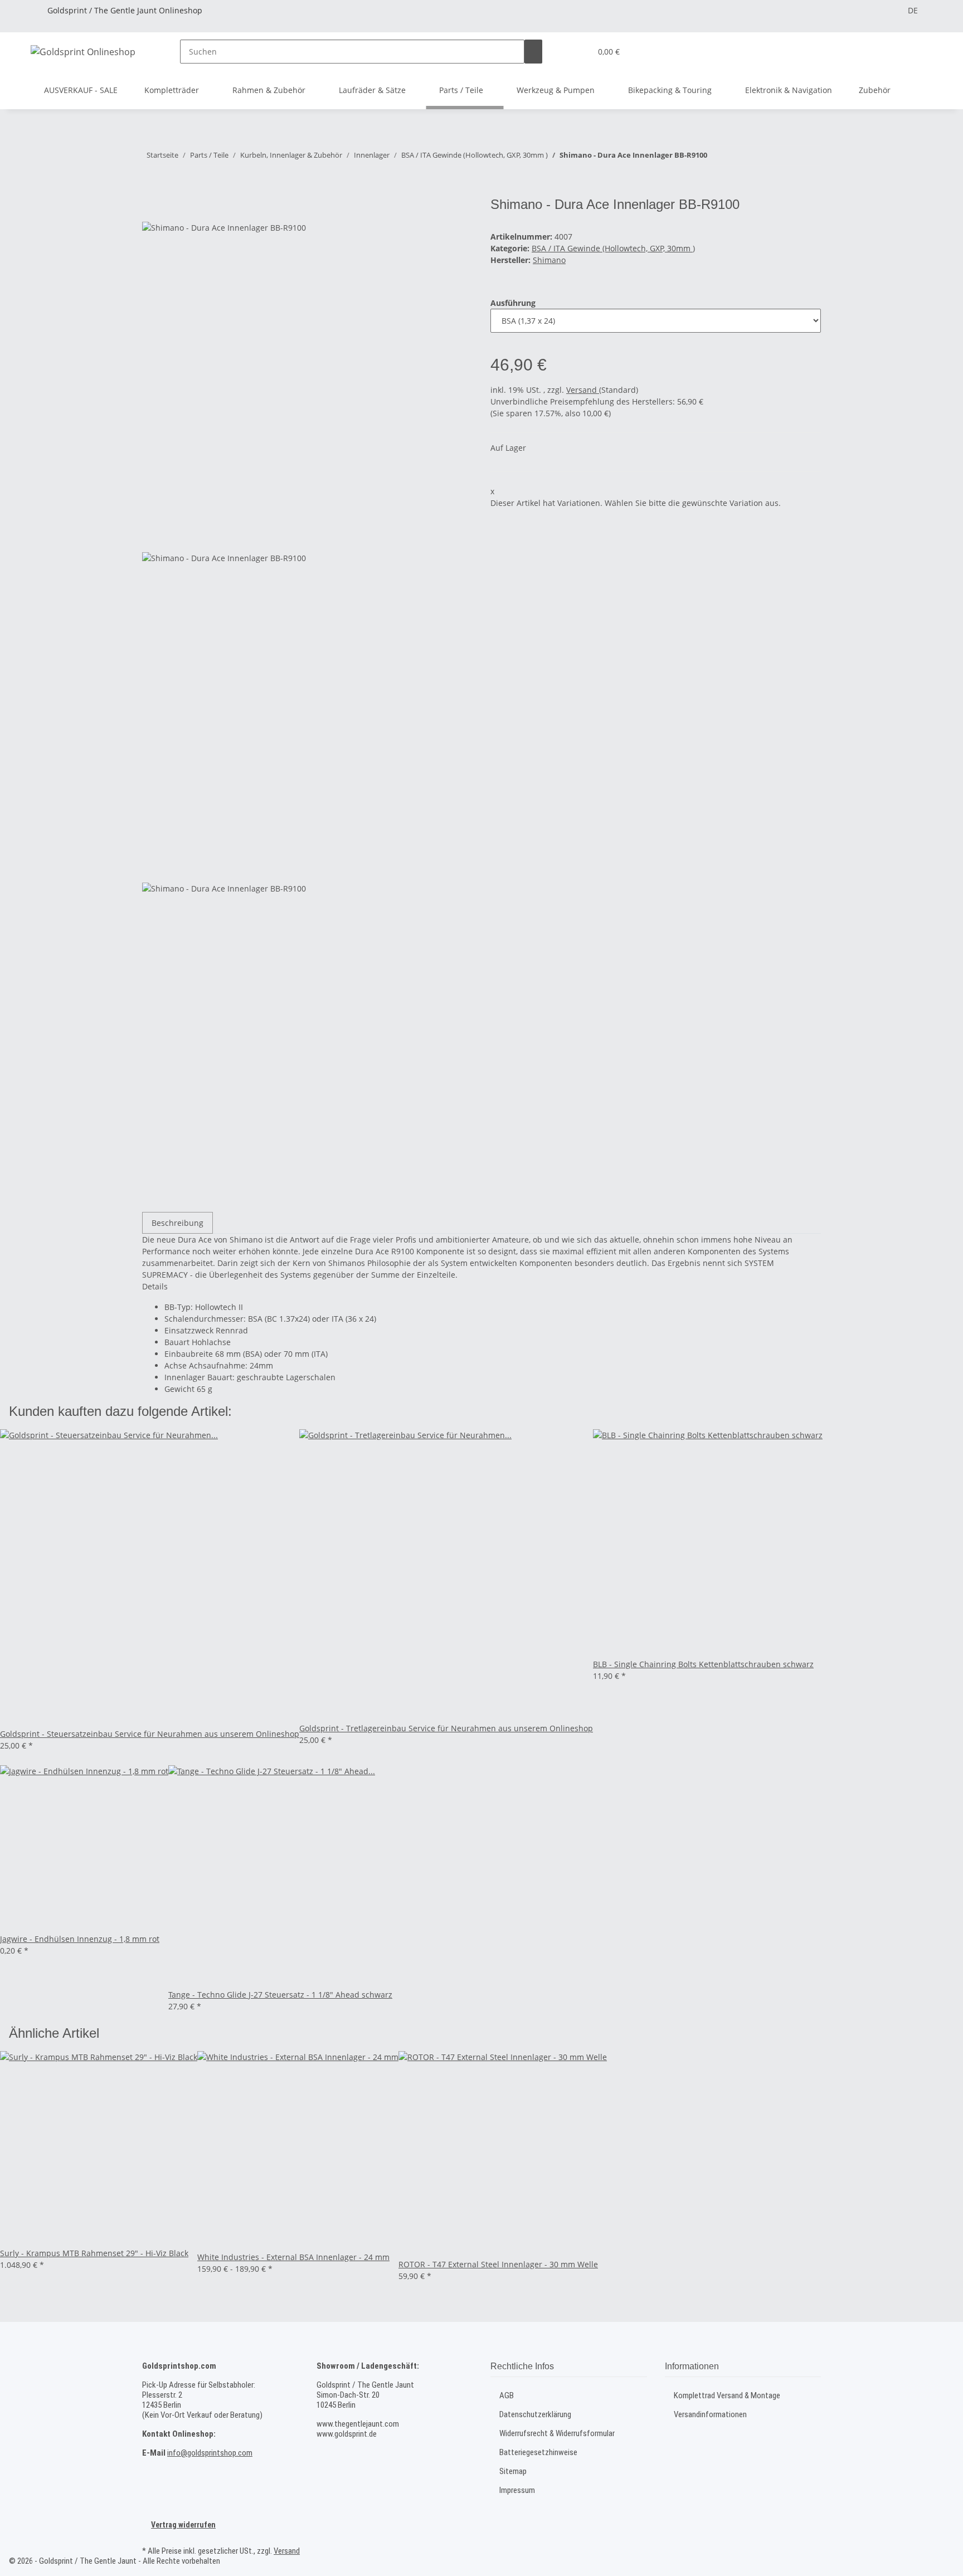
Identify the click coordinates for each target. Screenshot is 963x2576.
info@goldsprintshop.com (210, 2453)
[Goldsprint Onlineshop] (83, 52)
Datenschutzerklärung (535, 2414)
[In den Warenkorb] (151, 191)
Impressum (517, 2490)
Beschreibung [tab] (177, 1223)
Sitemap (513, 2471)
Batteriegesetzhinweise (538, 2452)
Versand (583, 390)
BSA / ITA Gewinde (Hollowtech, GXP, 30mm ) (613, 248)
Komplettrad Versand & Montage (727, 2395)
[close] (151, 209)
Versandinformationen (710, 2414)
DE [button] (913, 10)
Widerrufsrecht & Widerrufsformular (557, 2433)
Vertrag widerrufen (183, 2525)
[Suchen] (533, 52)
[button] (578, 52)
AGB (507, 2395)
